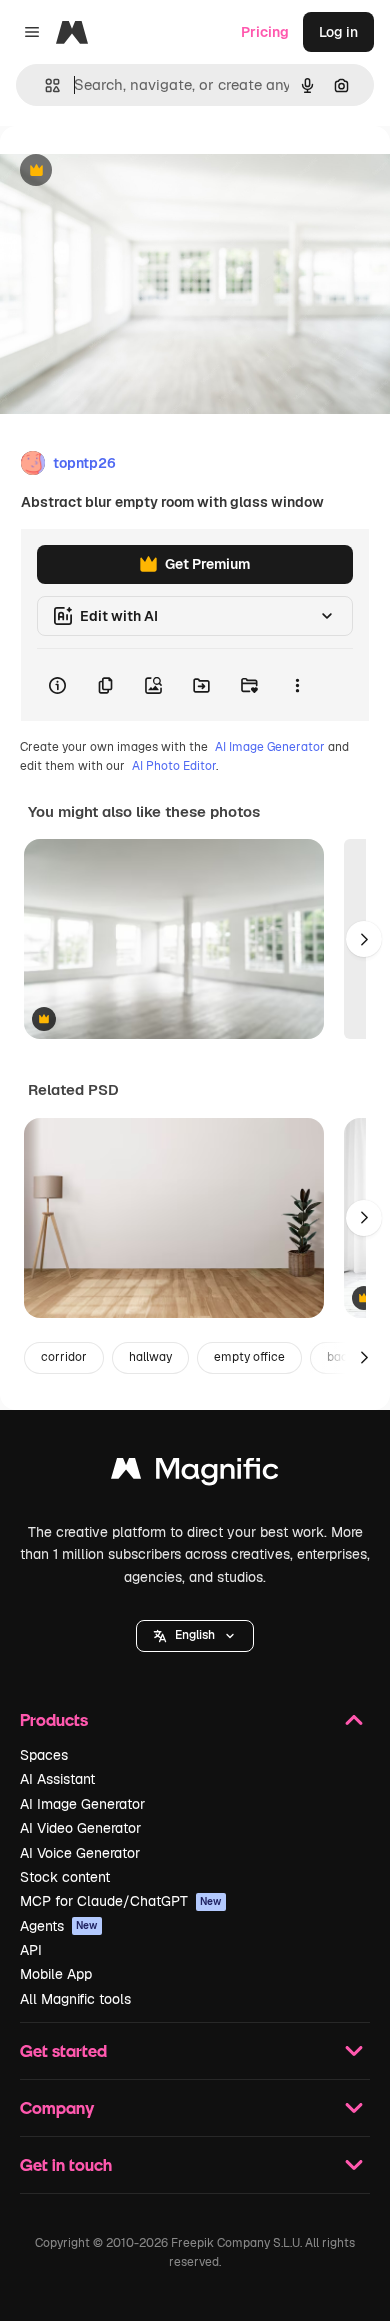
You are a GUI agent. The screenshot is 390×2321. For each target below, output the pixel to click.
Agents (59, 1926)
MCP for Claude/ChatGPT (121, 1901)
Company (57, 2107)
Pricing (265, 32)
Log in (338, 32)
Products (54, 1719)
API (31, 1950)
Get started (63, 2050)
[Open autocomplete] (44, 85)
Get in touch (66, 2164)
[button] (195, 1636)
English (195, 1635)
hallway (150, 1357)
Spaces (44, 1755)
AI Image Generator (270, 747)
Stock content (65, 1877)
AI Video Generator (80, 1828)
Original (128, 171)
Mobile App (56, 1974)
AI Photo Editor (174, 766)
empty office (249, 1357)
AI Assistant (57, 1779)
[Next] (364, 939)
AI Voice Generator (80, 1853)
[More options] (297, 685)
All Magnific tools (75, 1999)
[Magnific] (195, 1473)
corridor (64, 1357)
